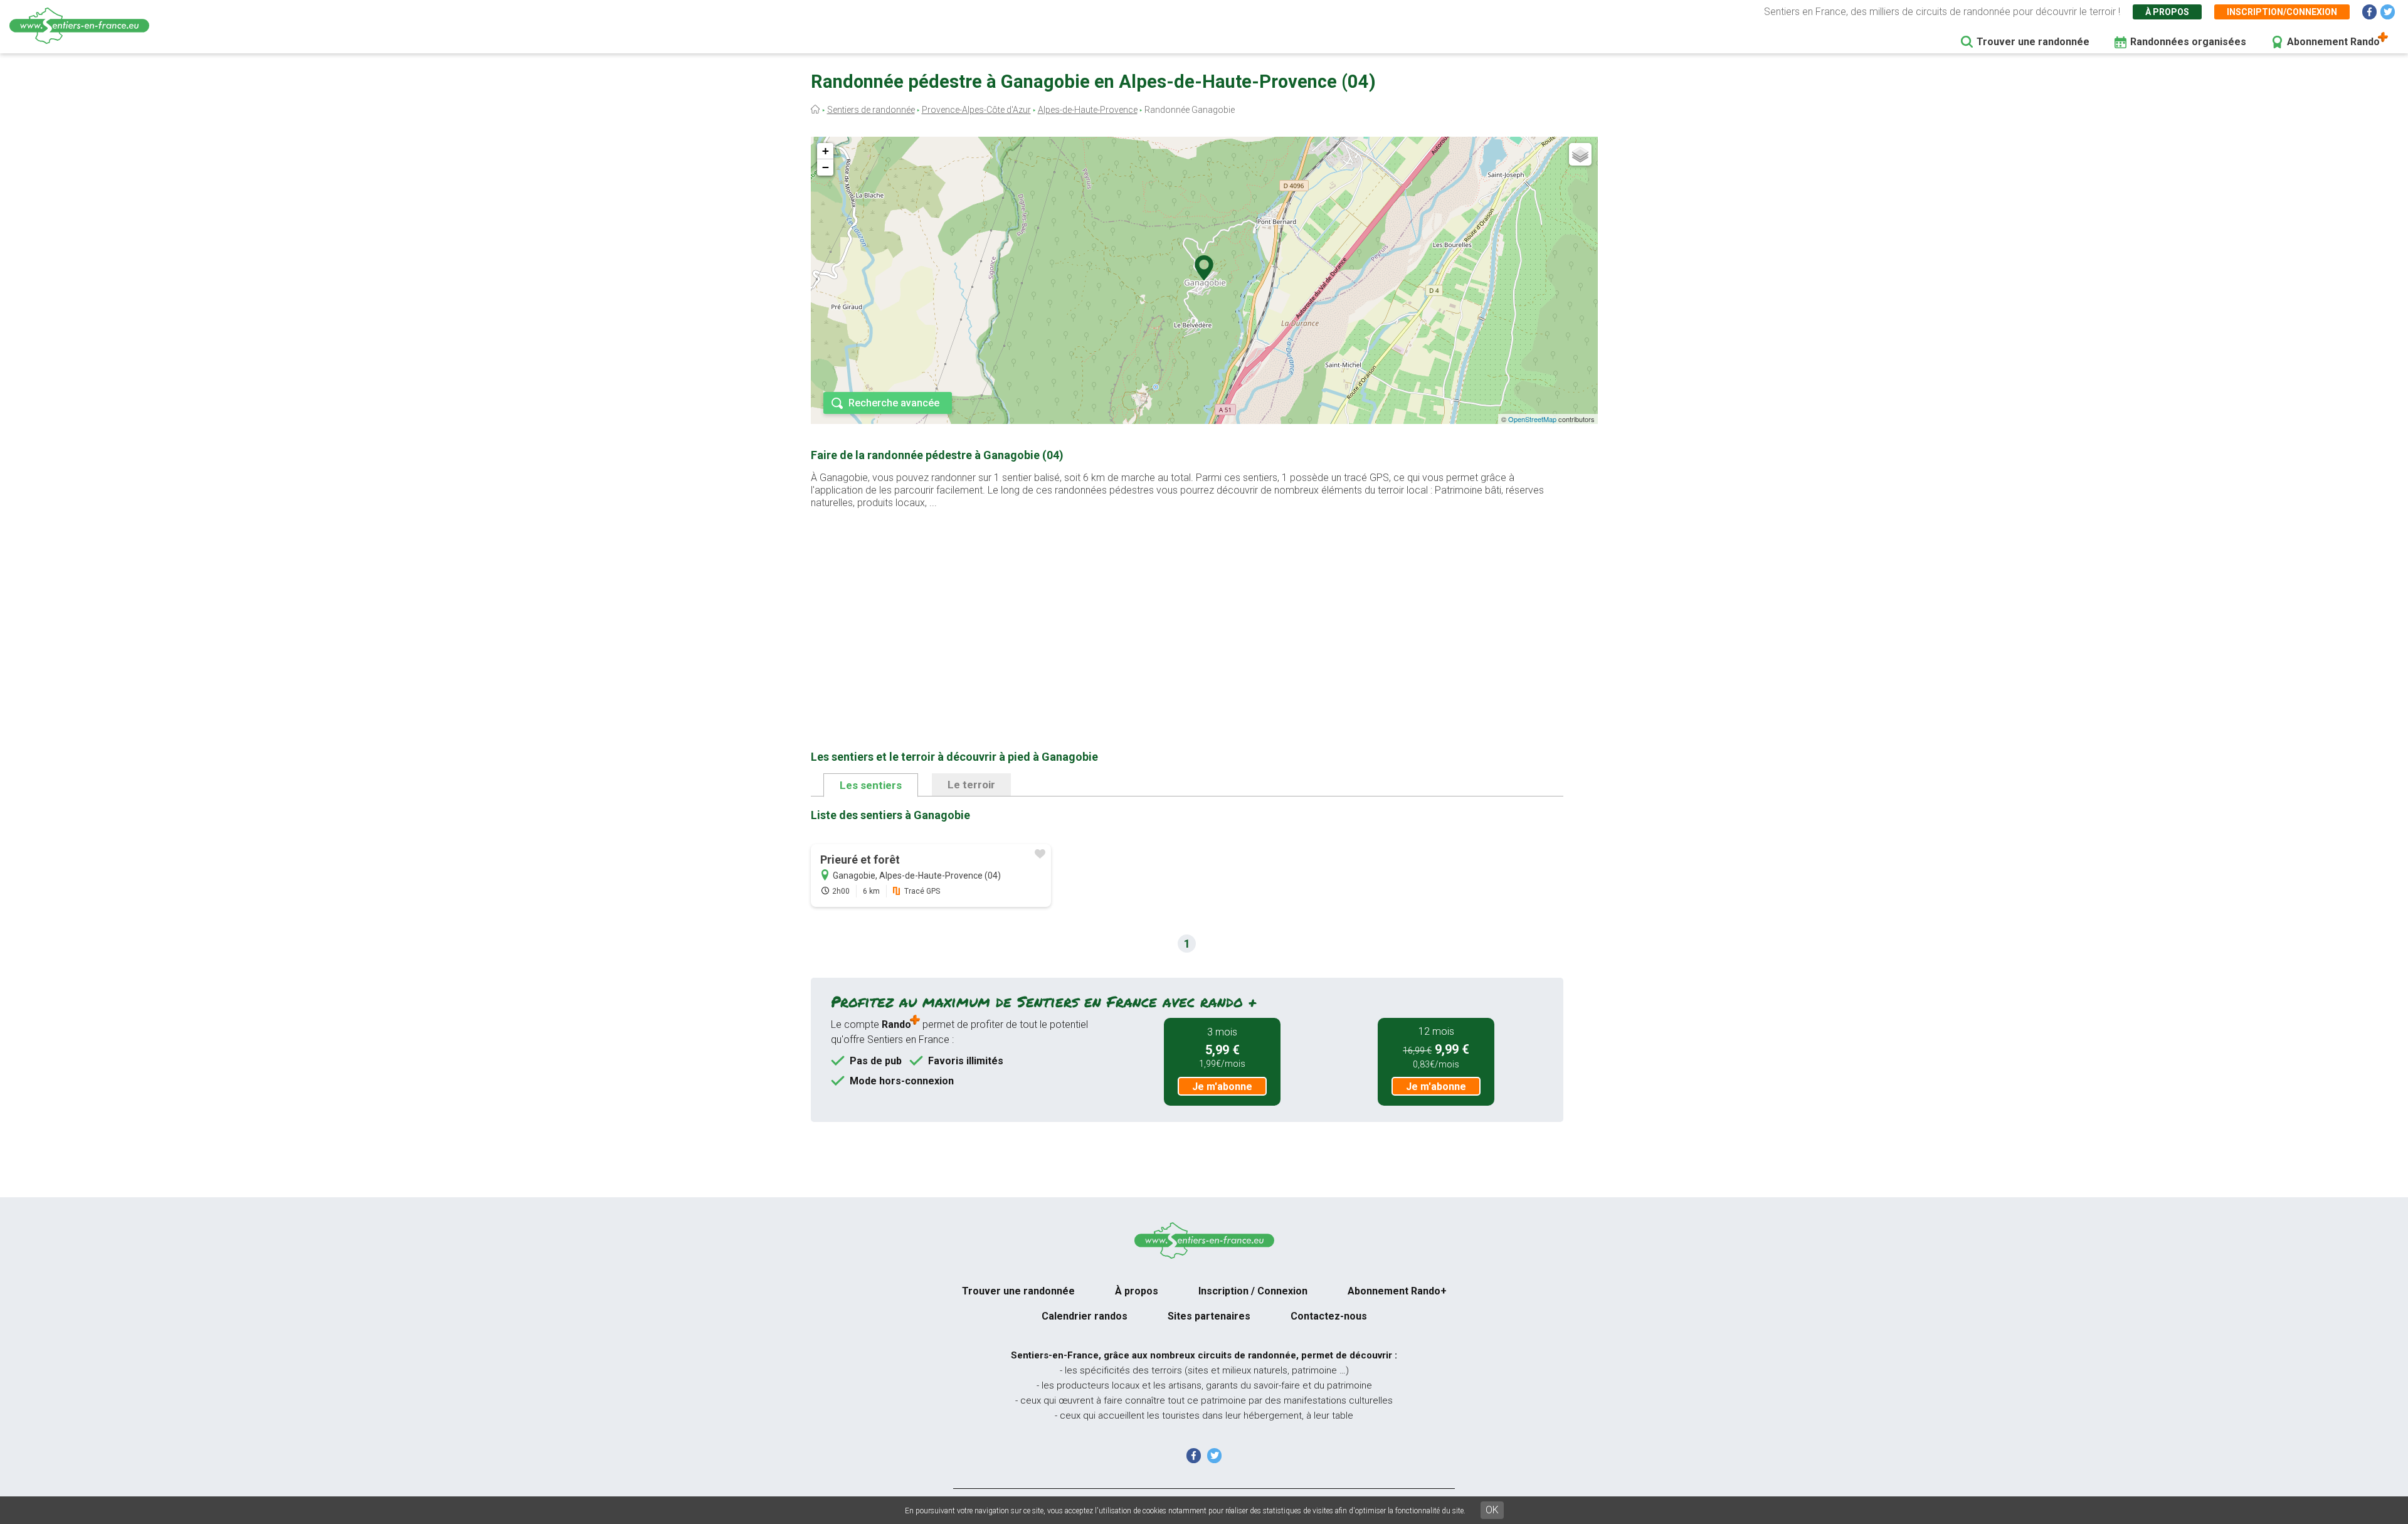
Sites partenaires (1209, 1316)
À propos (2167, 12)
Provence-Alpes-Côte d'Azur (976, 110)
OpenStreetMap (1532, 419)
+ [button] (826, 151)
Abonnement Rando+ (1397, 1291)
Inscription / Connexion (1253, 1291)
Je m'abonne (1222, 1087)
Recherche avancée (894, 403)
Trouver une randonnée (2033, 42)
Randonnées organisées (2188, 42)
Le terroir (971, 785)
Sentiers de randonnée (871, 110)
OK (1492, 1510)
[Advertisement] (1187, 610)
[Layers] (1580, 154)
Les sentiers (871, 785)
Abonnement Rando (2333, 42)
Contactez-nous (1329, 1316)
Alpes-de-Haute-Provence (1088, 110)
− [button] (826, 167)
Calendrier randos (1085, 1316)
